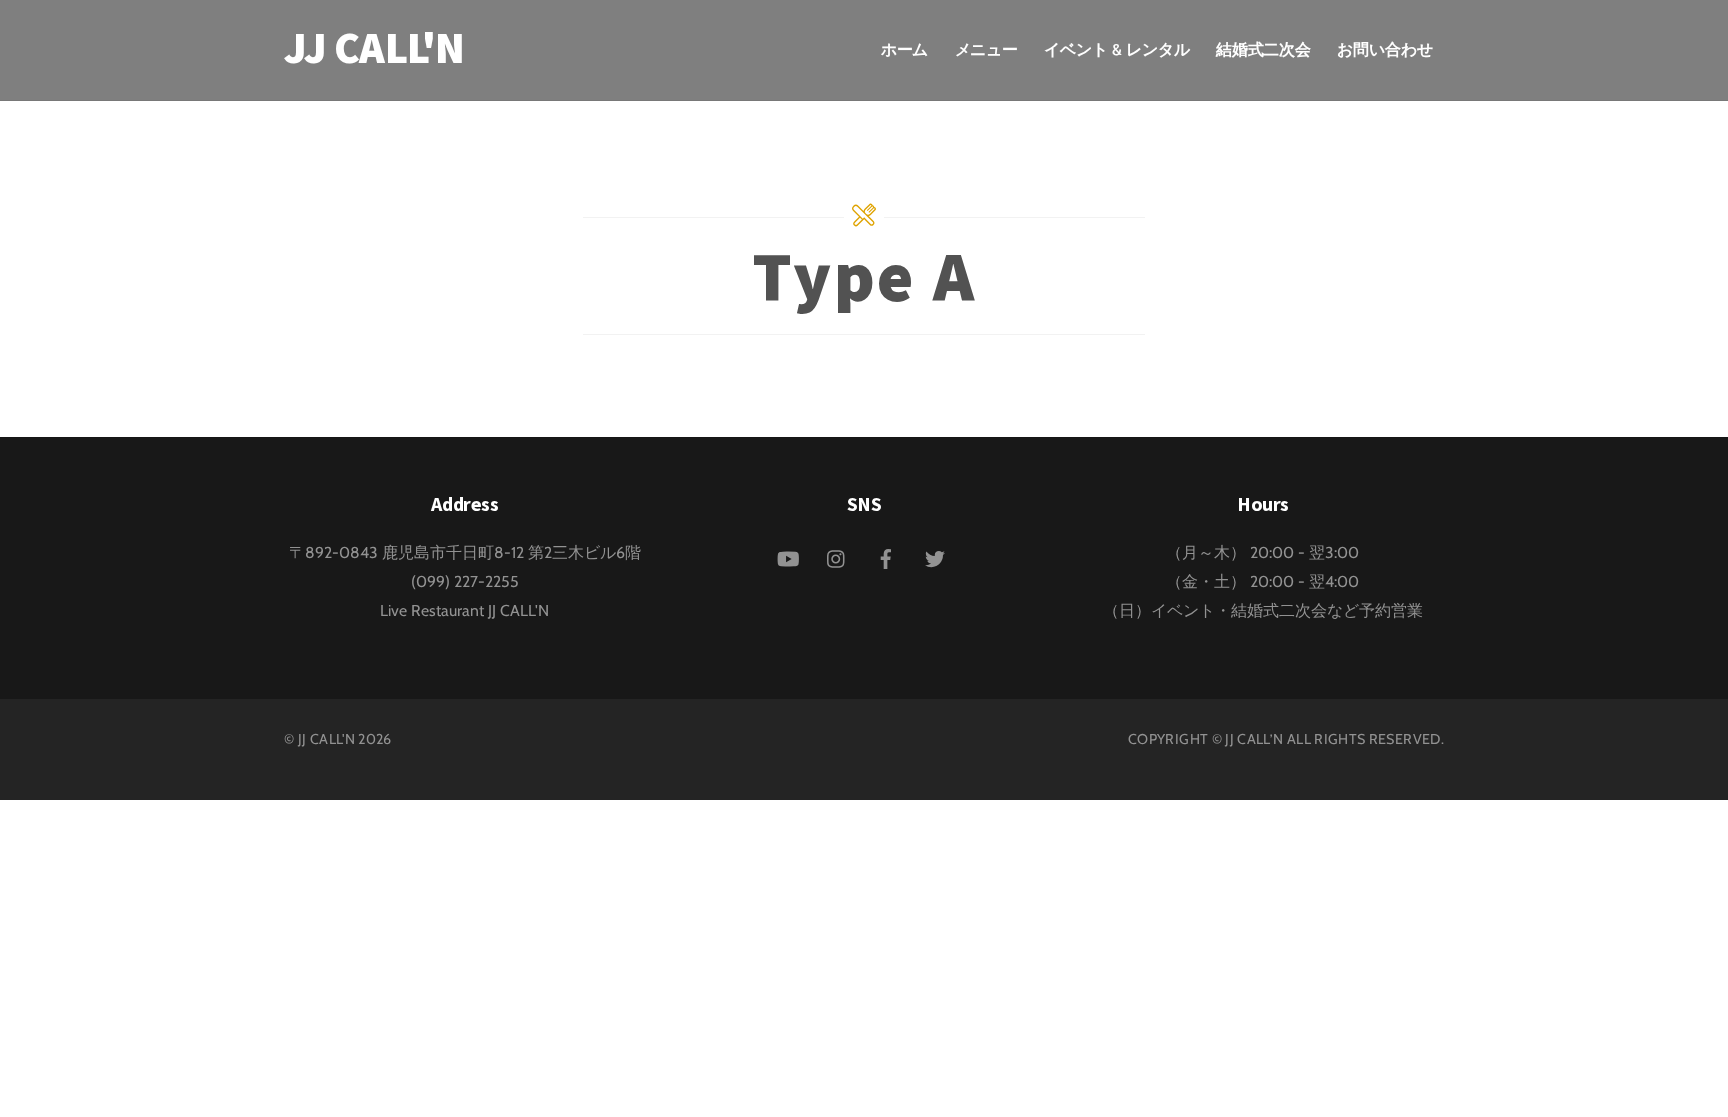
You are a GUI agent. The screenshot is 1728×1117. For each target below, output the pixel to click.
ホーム (905, 49)
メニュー (987, 49)
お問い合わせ (1385, 49)
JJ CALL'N (326, 739)
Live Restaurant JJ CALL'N (464, 610)
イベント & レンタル (1116, 49)
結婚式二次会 (1264, 49)
